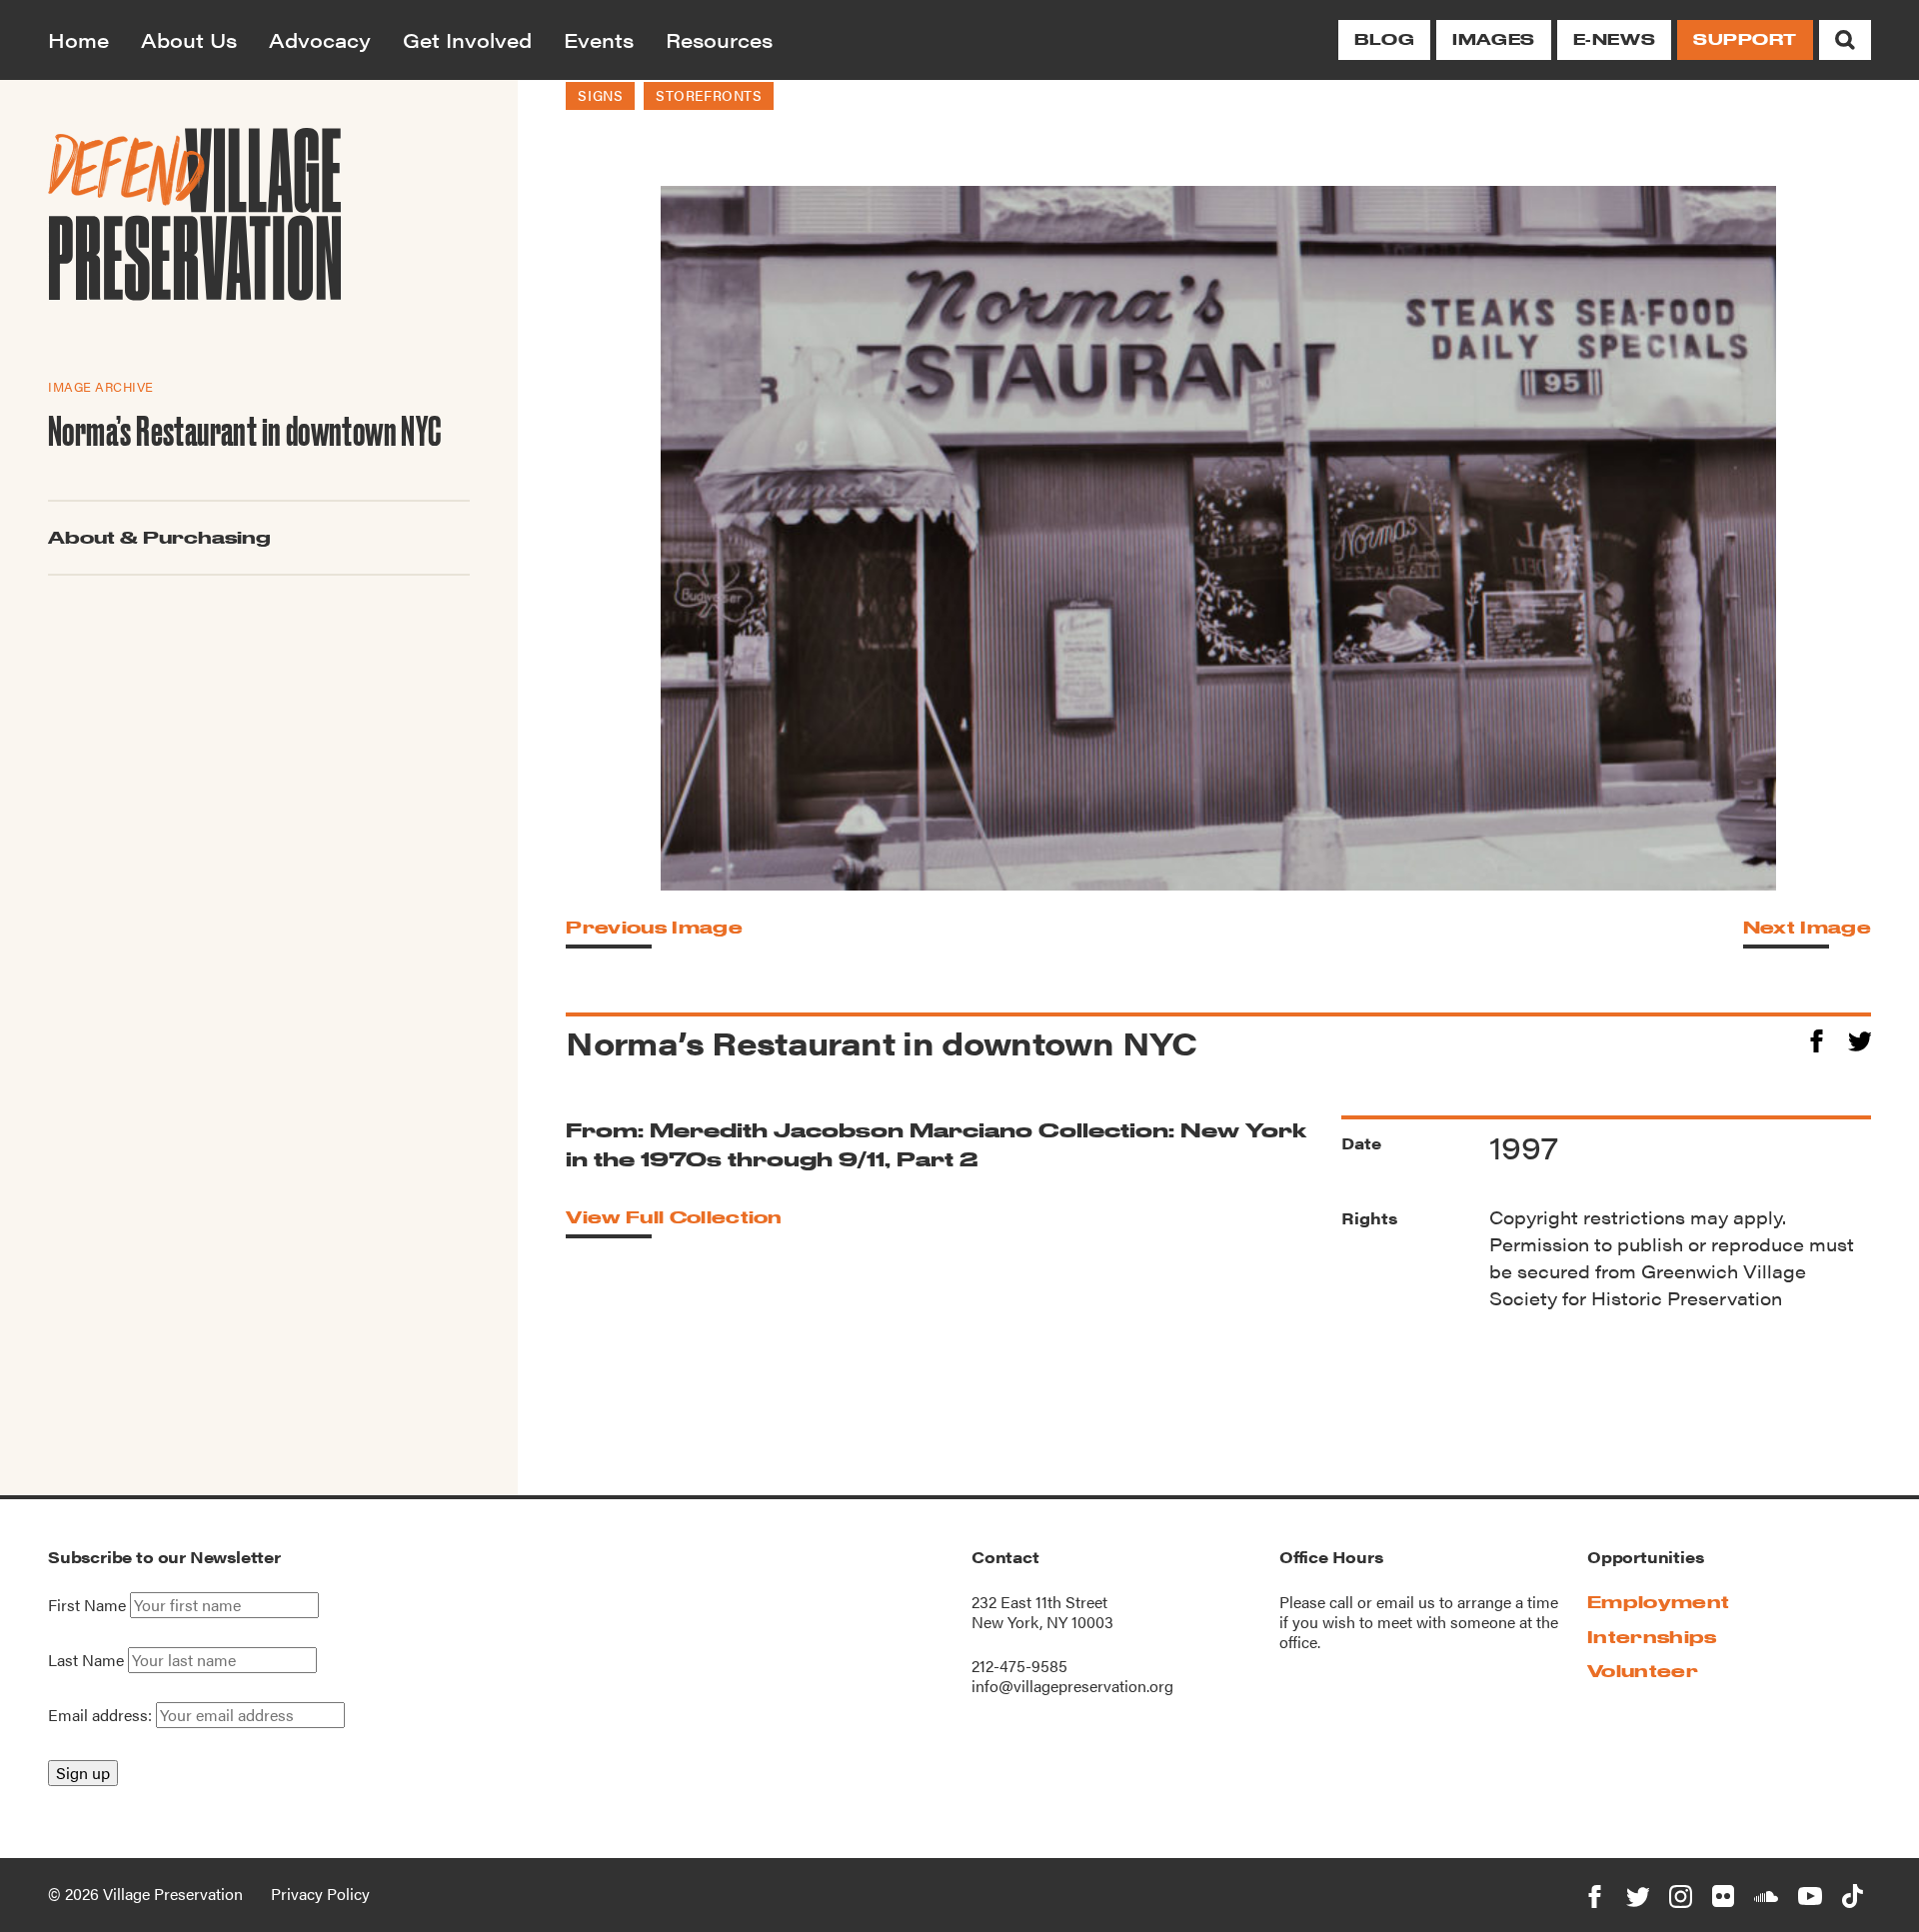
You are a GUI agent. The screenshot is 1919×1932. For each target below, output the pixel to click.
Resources (719, 39)
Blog (1384, 39)
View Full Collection (674, 1217)
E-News (1614, 39)
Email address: (102, 1715)
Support (1745, 39)
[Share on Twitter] (1860, 1038)
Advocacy (320, 39)
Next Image (1807, 927)
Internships (1652, 1637)
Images (1493, 39)
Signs (600, 95)
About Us (189, 39)
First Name (87, 1605)
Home (78, 39)
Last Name (86, 1660)
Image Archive (101, 386)
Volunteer (1643, 1671)
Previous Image (654, 927)
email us (1406, 1602)
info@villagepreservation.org (1072, 1686)
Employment (1658, 1602)
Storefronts (709, 95)
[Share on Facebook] (1817, 1038)
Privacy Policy (320, 1894)
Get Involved (467, 39)
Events (599, 39)
